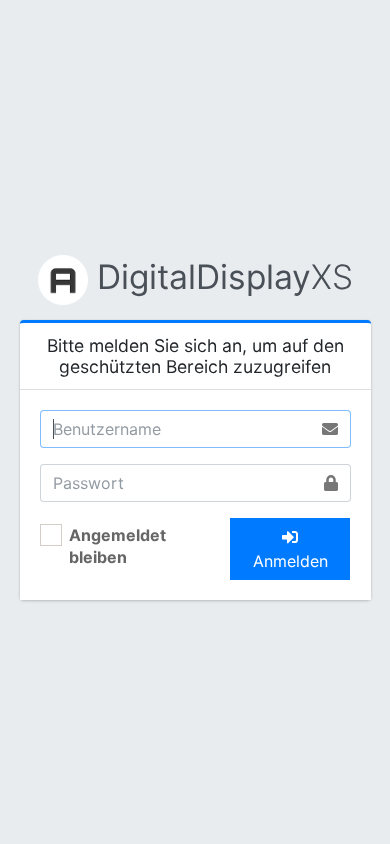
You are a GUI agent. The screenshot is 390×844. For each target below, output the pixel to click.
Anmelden (290, 561)
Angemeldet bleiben (117, 546)
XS (225, 276)
